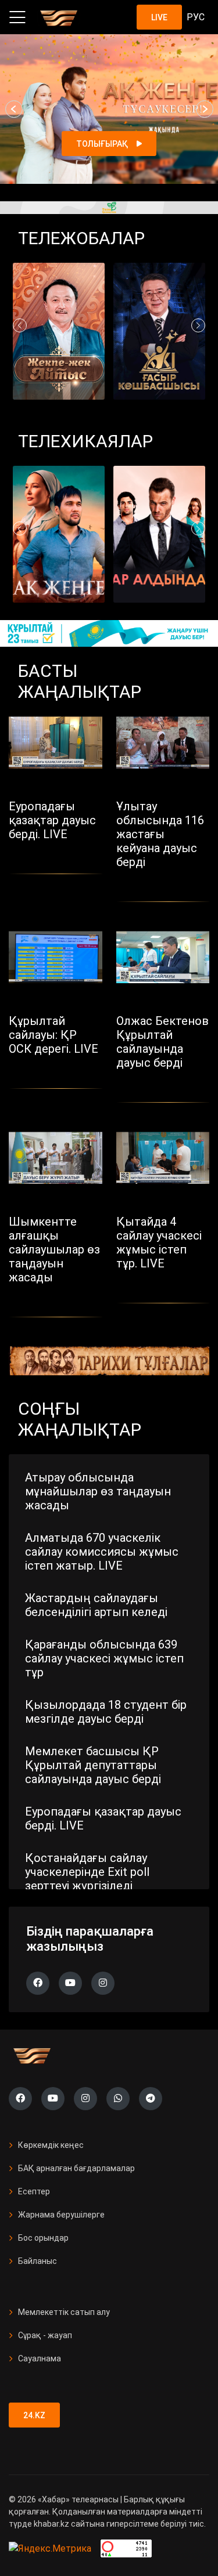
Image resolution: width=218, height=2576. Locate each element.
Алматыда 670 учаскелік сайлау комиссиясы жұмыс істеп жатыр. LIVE (102, 1552)
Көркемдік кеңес (51, 2145)
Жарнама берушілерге (61, 2215)
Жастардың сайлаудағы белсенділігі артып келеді (96, 1605)
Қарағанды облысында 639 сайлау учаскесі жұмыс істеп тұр (104, 1658)
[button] (14, 109)
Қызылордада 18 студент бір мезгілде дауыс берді (106, 1712)
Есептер (34, 2191)
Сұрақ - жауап (45, 2335)
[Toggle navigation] (17, 17)
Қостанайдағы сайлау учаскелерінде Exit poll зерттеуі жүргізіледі (87, 1872)
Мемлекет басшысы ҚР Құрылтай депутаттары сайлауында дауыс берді (93, 1765)
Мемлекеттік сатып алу (64, 2312)
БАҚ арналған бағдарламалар (76, 2168)
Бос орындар (43, 2238)
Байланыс (37, 2261)
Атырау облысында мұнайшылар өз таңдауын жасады (98, 1491)
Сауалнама (40, 2358)
